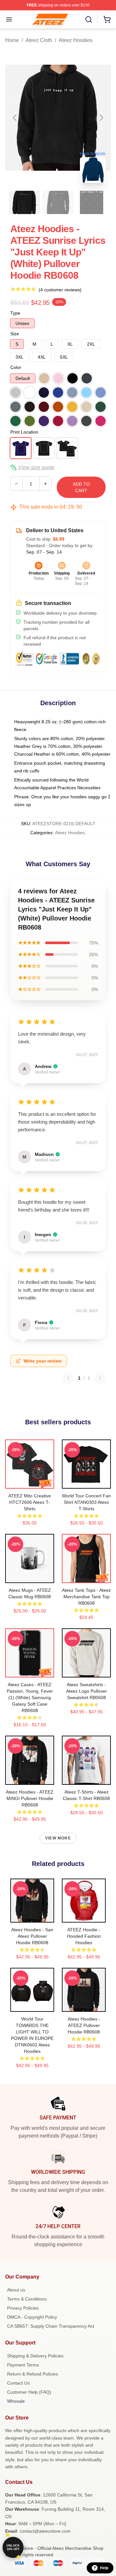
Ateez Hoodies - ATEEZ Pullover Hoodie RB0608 (84, 2025)
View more (58, 1838)
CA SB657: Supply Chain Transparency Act (51, 2326)
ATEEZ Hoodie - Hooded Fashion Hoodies (84, 1936)
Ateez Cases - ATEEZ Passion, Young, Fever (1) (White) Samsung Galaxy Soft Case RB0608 (30, 1698)
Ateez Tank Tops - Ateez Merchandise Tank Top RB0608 (86, 1597)
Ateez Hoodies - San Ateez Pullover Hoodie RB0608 (32, 1936)
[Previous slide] (15, 118)
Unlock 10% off (13, 2547)
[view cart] (107, 19)
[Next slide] (101, 118)
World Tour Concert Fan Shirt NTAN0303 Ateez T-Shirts (86, 1502)
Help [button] (104, 2568)
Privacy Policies (23, 2308)
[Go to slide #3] (92, 202)
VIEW (30, 1482)
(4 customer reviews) (60, 290)
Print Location (24, 432)
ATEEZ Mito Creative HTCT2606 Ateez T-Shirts (30, 1502)
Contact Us (18, 2383)
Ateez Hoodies (76, 40)
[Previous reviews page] (68, 1378)
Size (15, 334)
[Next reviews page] (100, 1378)
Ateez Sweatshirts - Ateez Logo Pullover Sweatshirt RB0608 (87, 1691)
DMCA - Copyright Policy (32, 2317)
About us (16, 2290)
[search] (89, 19)
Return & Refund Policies (33, 2374)
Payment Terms (23, 2365)
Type (15, 313)
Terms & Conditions (27, 2299)
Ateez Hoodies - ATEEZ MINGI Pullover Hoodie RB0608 (30, 1798)
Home (12, 40)
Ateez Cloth (39, 40)
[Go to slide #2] (58, 202)
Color (16, 367)
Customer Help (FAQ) (29, 2392)
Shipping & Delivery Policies (35, 2356)
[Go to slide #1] (24, 202)
